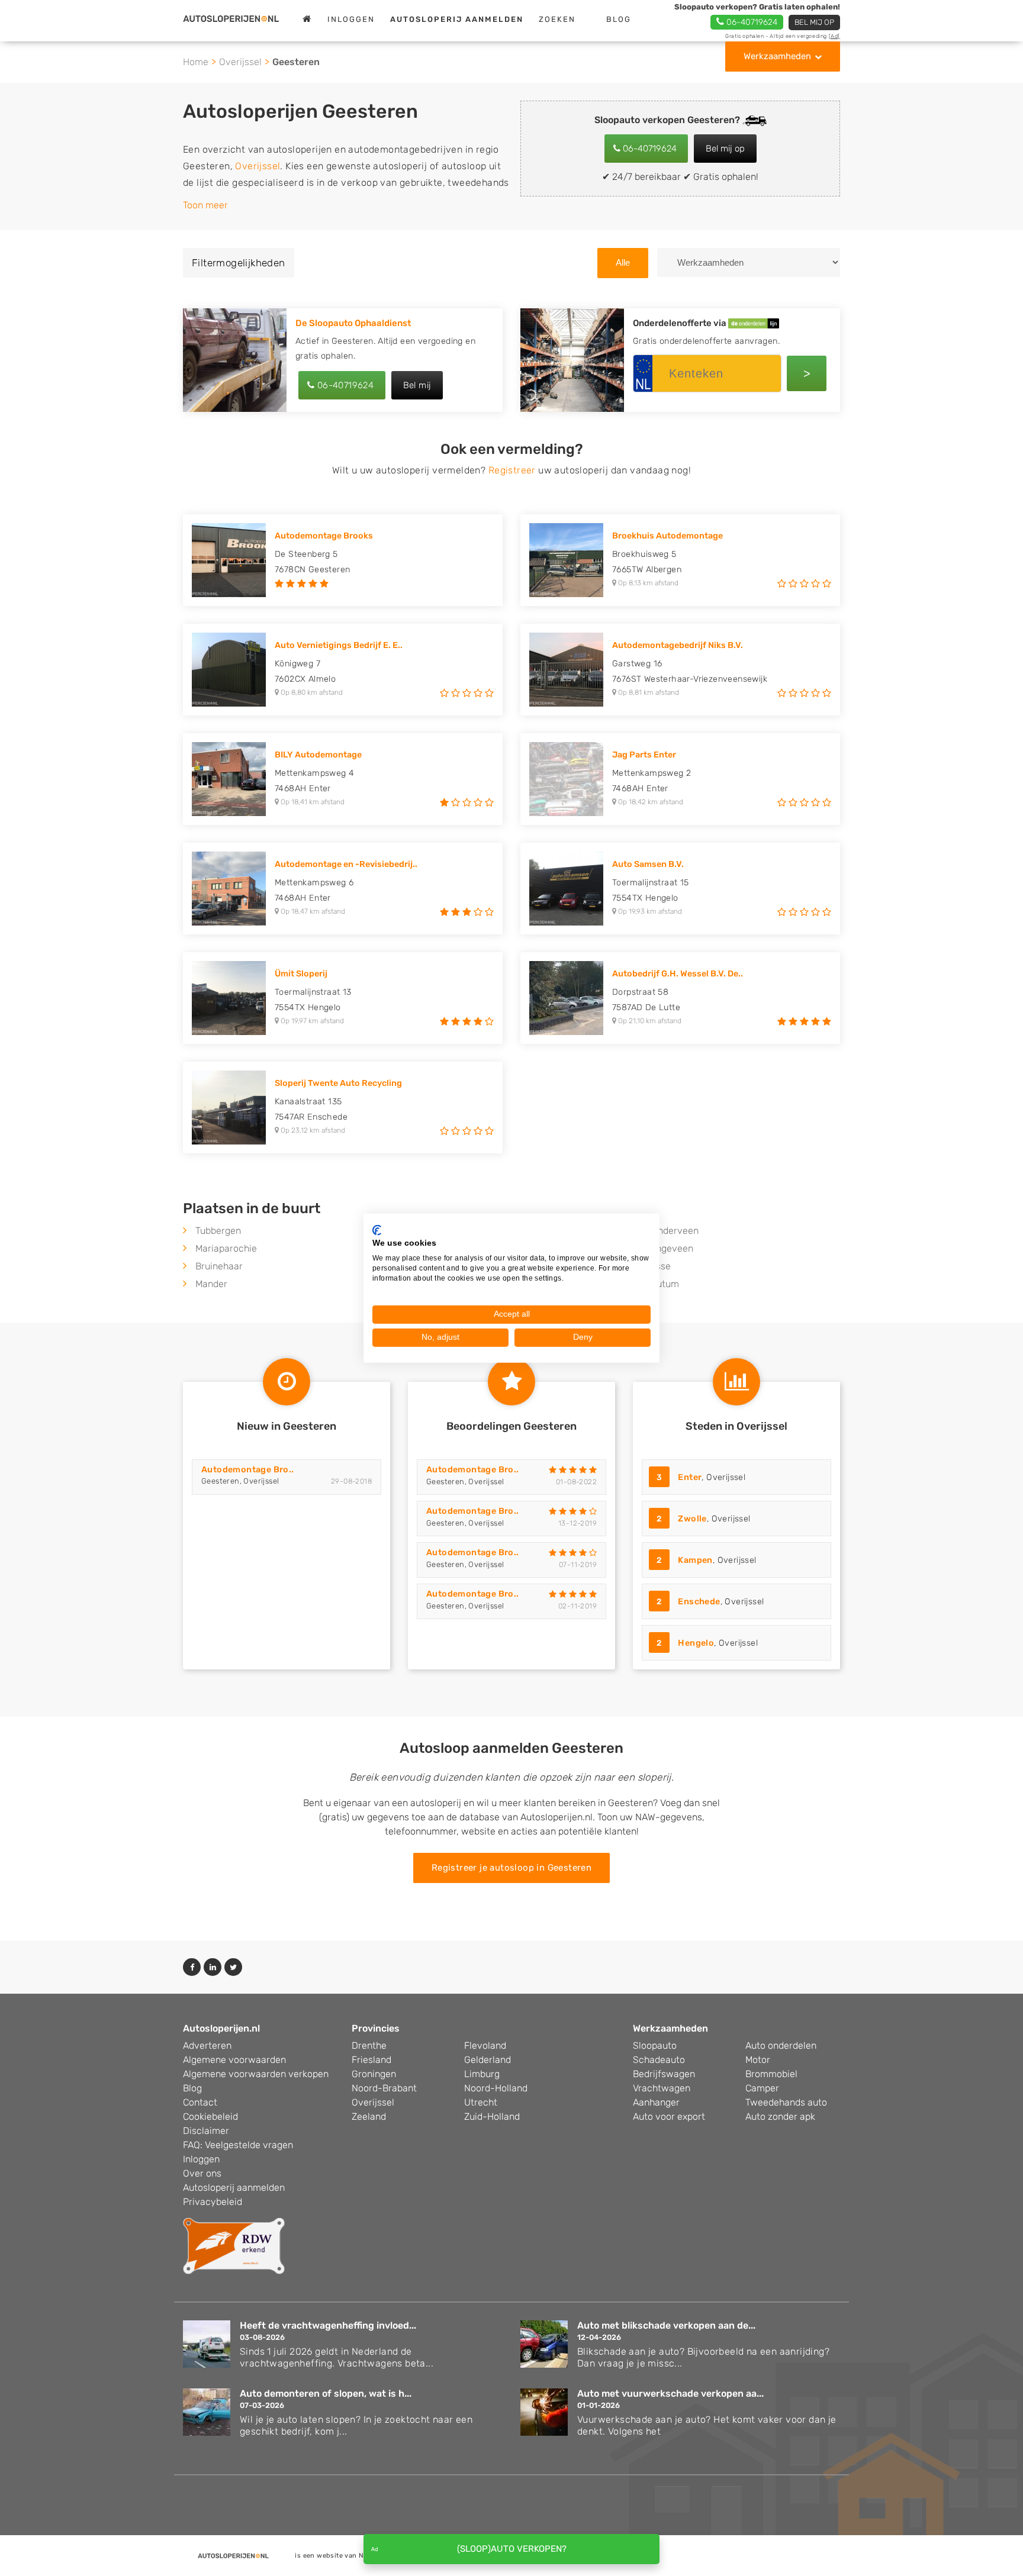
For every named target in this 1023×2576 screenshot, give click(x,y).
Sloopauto (655, 2045)
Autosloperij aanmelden (234, 2187)
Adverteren (207, 2045)
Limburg (482, 2074)
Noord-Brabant (384, 2088)
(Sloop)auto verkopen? (512, 2549)
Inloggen (351, 19)
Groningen (374, 2074)
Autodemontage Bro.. (248, 1470)
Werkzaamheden (777, 56)
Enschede (699, 1602)
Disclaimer (206, 2131)
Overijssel (240, 62)
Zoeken (557, 19)
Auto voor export (669, 2116)
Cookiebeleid (210, 2116)
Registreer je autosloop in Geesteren (511, 1868)
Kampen (695, 1560)
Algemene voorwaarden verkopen (256, 2074)
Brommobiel (771, 2074)
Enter (690, 1477)
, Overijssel (701, 1477)
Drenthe (369, 2045)
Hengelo (696, 1643)
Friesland (371, 2060)
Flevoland (485, 2045)
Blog (619, 19)
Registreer (512, 470)
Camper (762, 2088)
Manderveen (672, 1231)
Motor (758, 2060)
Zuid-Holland (492, 2116)
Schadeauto (659, 2060)
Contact (200, 2102)
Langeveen (669, 1248)
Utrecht (481, 2102)
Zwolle (692, 1519)
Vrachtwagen (662, 2088)
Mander (211, 1284)
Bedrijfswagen (664, 2074)
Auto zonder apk (780, 2116)
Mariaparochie (226, 1248)
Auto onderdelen (781, 2045)
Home (196, 62)
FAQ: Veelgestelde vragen (238, 2145)
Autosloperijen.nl (221, 2028)
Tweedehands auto (786, 2102)
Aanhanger (656, 2102)
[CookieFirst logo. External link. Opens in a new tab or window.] (377, 1230)
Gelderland (488, 2060)
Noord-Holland (496, 2088)
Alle (623, 262)
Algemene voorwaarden (234, 2060)
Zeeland (369, 2116)
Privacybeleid (213, 2202)
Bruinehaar (219, 1266)
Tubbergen (218, 1231)
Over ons (202, 2173)
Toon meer (205, 205)
